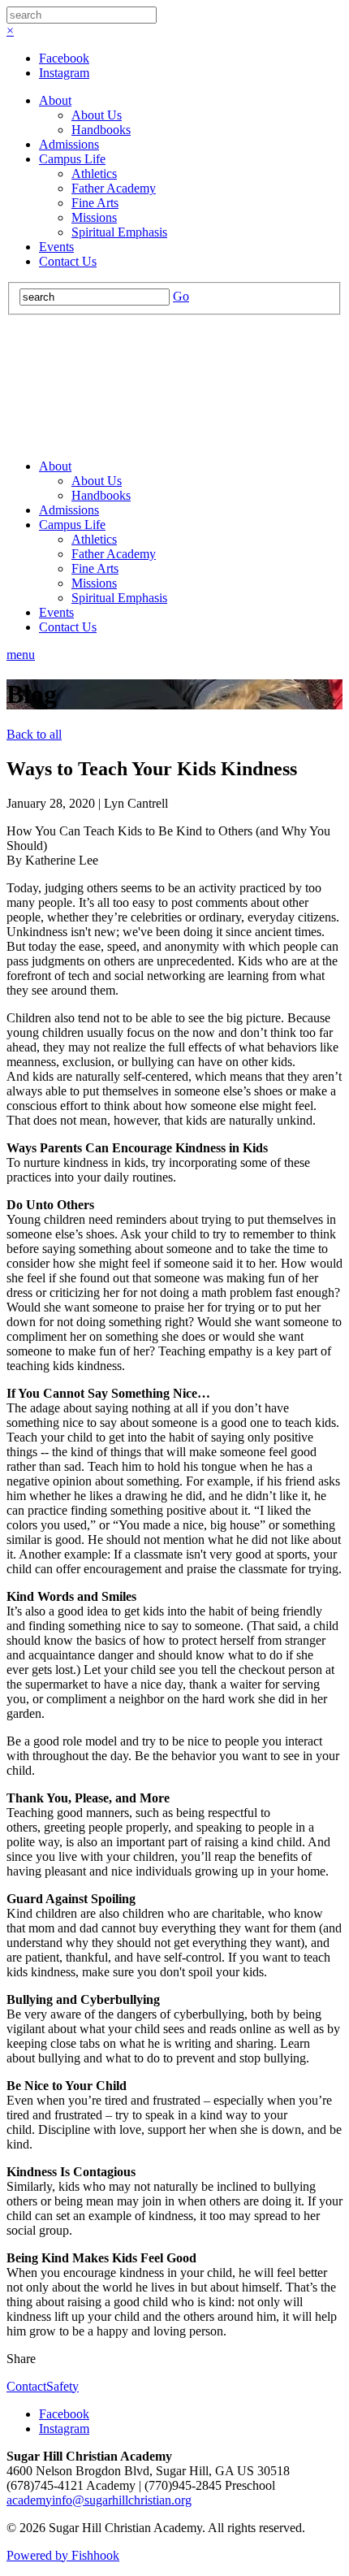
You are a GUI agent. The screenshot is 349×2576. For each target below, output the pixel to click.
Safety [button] (62, 2386)
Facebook (64, 58)
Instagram (64, 73)
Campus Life (72, 159)
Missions (94, 217)
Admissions (69, 144)
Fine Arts (95, 203)
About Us (97, 115)
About (55, 100)
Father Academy (114, 188)
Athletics (94, 173)
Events (56, 247)
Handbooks (101, 130)
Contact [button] (26, 2386)
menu (21, 655)
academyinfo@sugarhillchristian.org (99, 2500)
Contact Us (68, 261)
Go (181, 296)
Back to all (34, 734)
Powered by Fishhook (63, 2555)
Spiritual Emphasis (119, 232)
